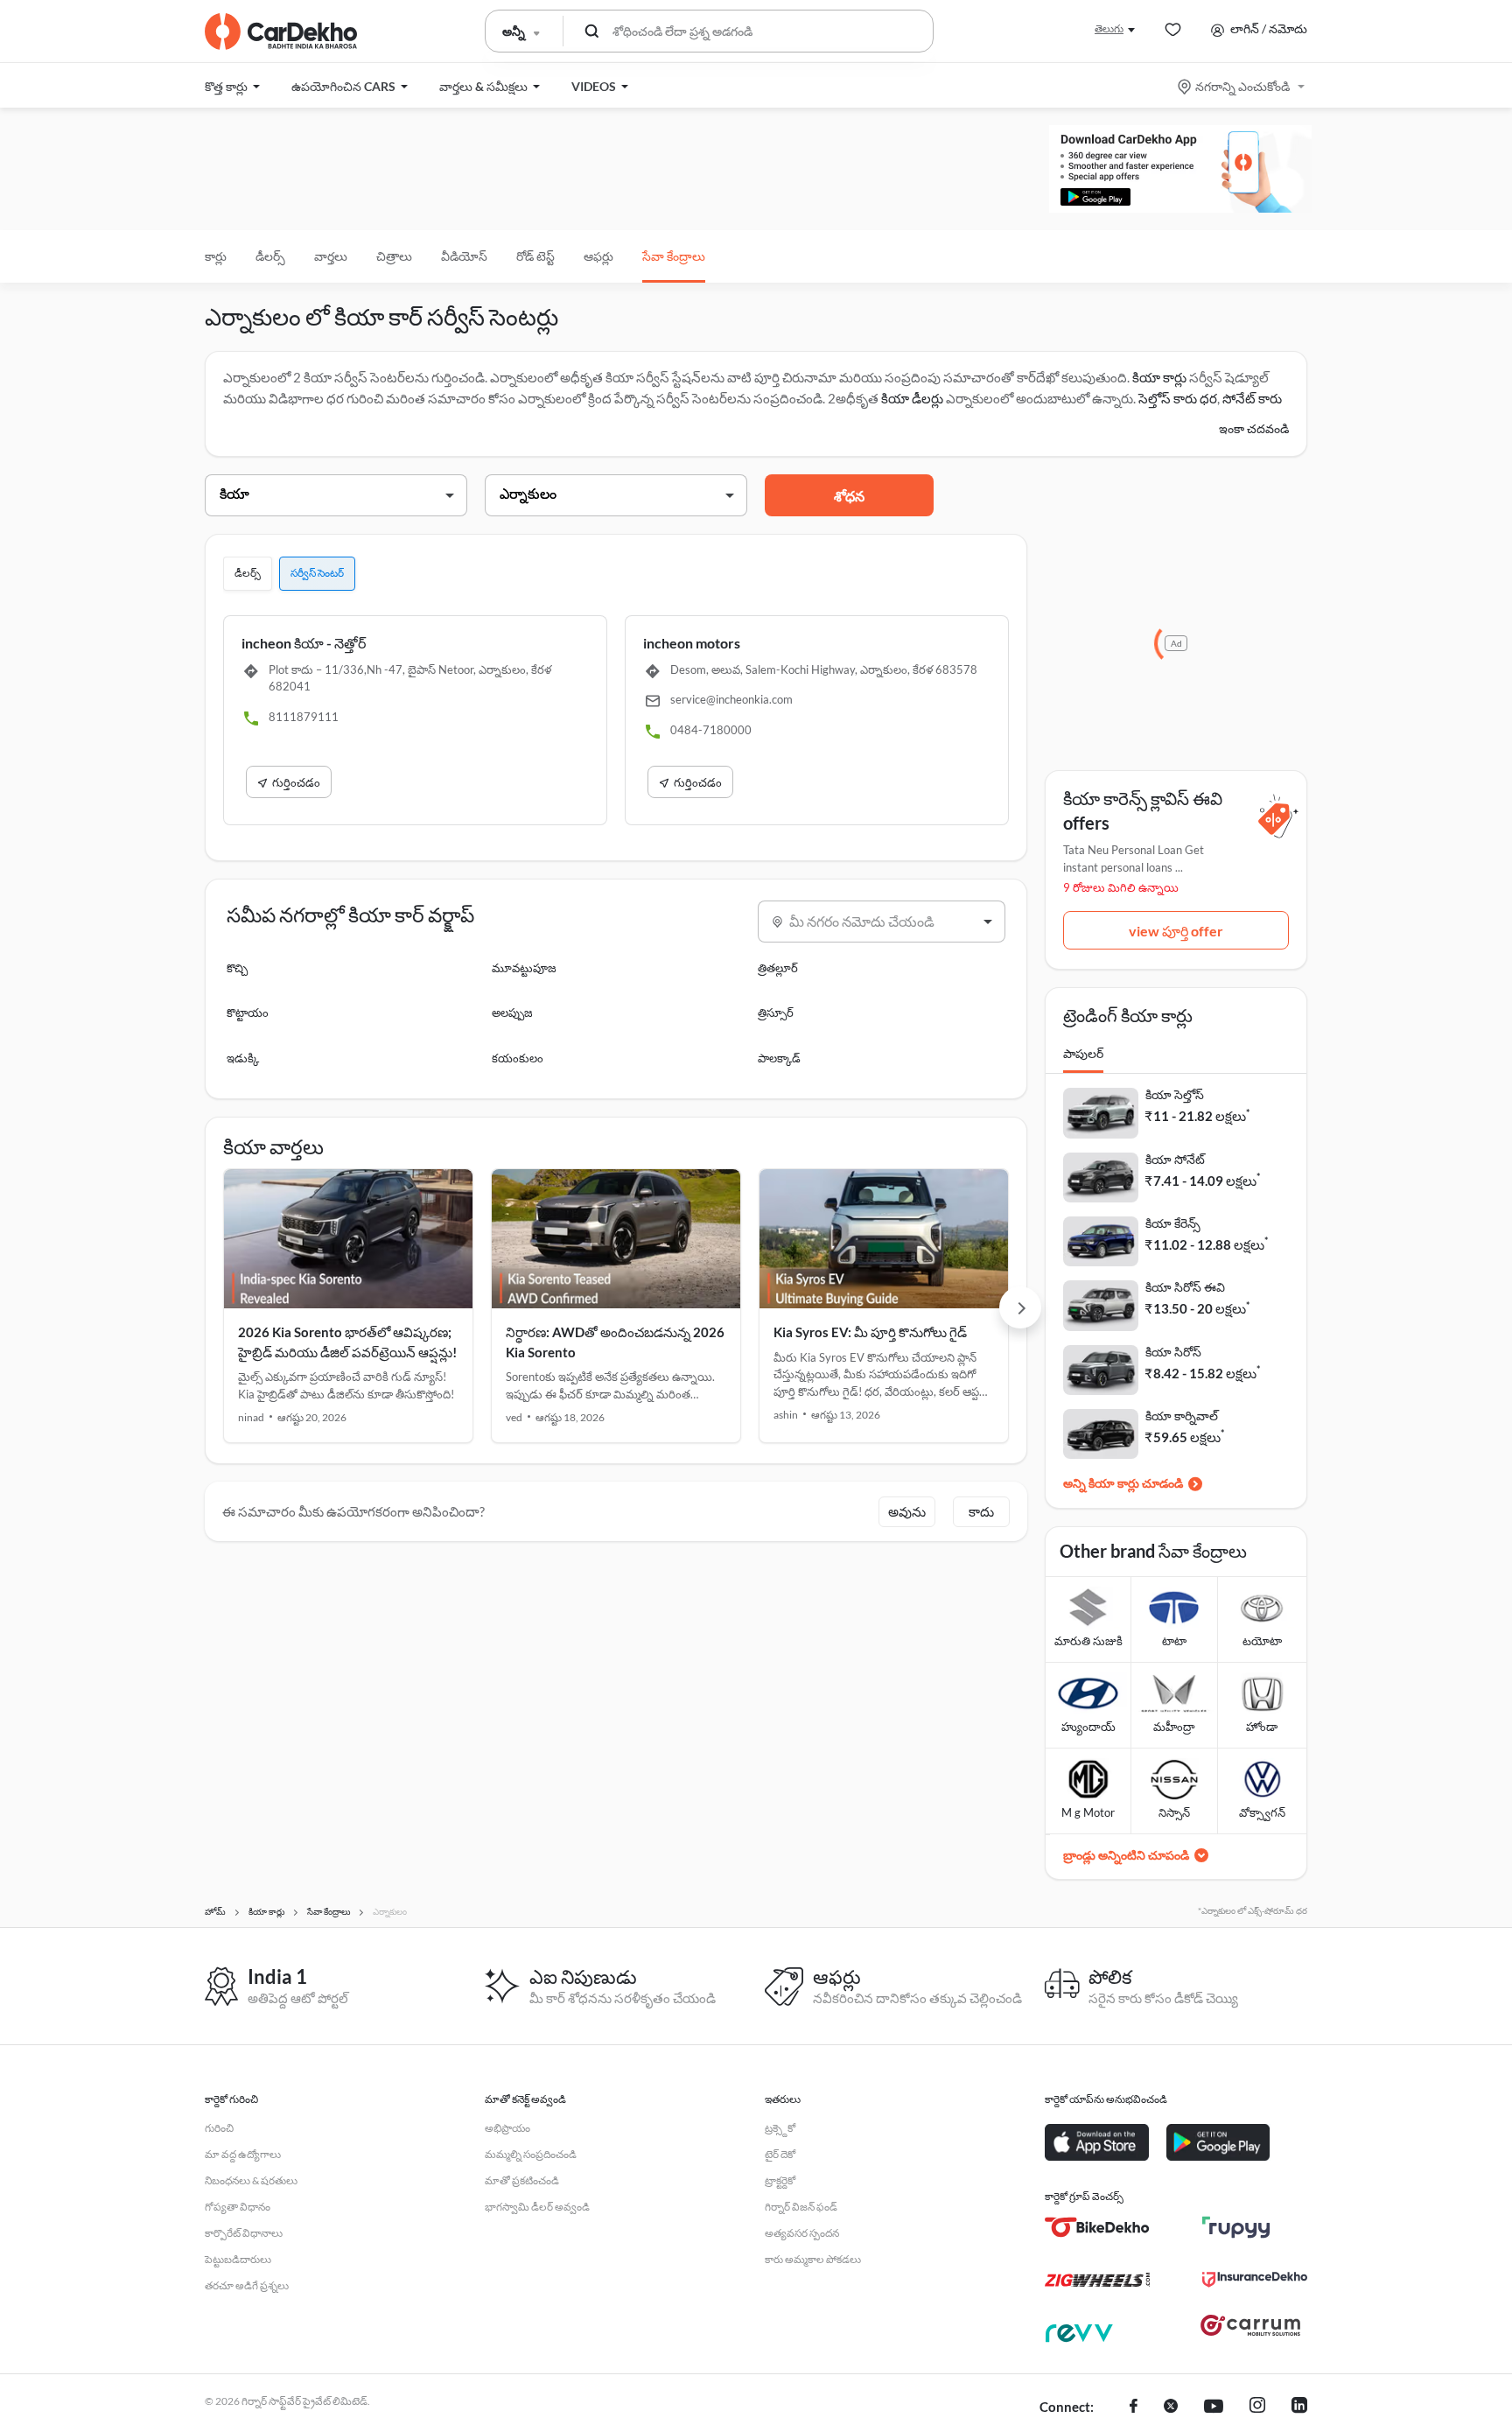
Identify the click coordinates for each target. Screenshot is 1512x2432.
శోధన (849, 496)
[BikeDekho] (1097, 2227)
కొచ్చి (237, 968)
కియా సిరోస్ (1173, 1352)
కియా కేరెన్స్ (1173, 1223)
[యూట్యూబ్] (1214, 2407)
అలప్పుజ (512, 1013)
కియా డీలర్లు (913, 398)
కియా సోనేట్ (1175, 1159)
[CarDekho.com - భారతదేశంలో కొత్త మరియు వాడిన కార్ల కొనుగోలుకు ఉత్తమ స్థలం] (281, 32)
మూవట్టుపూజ (524, 968)
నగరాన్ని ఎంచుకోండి (1242, 86)
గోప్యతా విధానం (238, 2207)
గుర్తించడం (296, 782)
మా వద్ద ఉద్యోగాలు (243, 2154)
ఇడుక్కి (243, 1058)
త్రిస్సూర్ (776, 1013)
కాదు (981, 1511)
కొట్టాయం (248, 1013)
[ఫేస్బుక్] (1134, 2407)
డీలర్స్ (270, 256)
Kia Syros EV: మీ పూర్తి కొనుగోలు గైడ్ (870, 1332)
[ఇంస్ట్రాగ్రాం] (1257, 2407)
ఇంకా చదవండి (1254, 428)
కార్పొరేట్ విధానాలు (244, 2233)
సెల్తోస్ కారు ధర (1178, 398)
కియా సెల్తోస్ (1175, 1094)
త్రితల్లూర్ (778, 968)
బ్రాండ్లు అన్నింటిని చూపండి (1126, 1855)
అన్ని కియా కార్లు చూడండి (1123, 1483)
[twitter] (1171, 2407)
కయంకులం (518, 1058)
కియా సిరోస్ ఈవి (1185, 1287)
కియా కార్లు (1159, 377)
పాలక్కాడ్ (779, 1058)
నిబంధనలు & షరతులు (251, 2180)
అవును (907, 1511)
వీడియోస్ (464, 256)
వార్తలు (331, 256)
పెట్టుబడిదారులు (238, 2259)
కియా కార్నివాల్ (1182, 1416)
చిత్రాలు (394, 256)
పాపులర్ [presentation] (1083, 1053)
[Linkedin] (1299, 2407)
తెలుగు (1109, 28)
